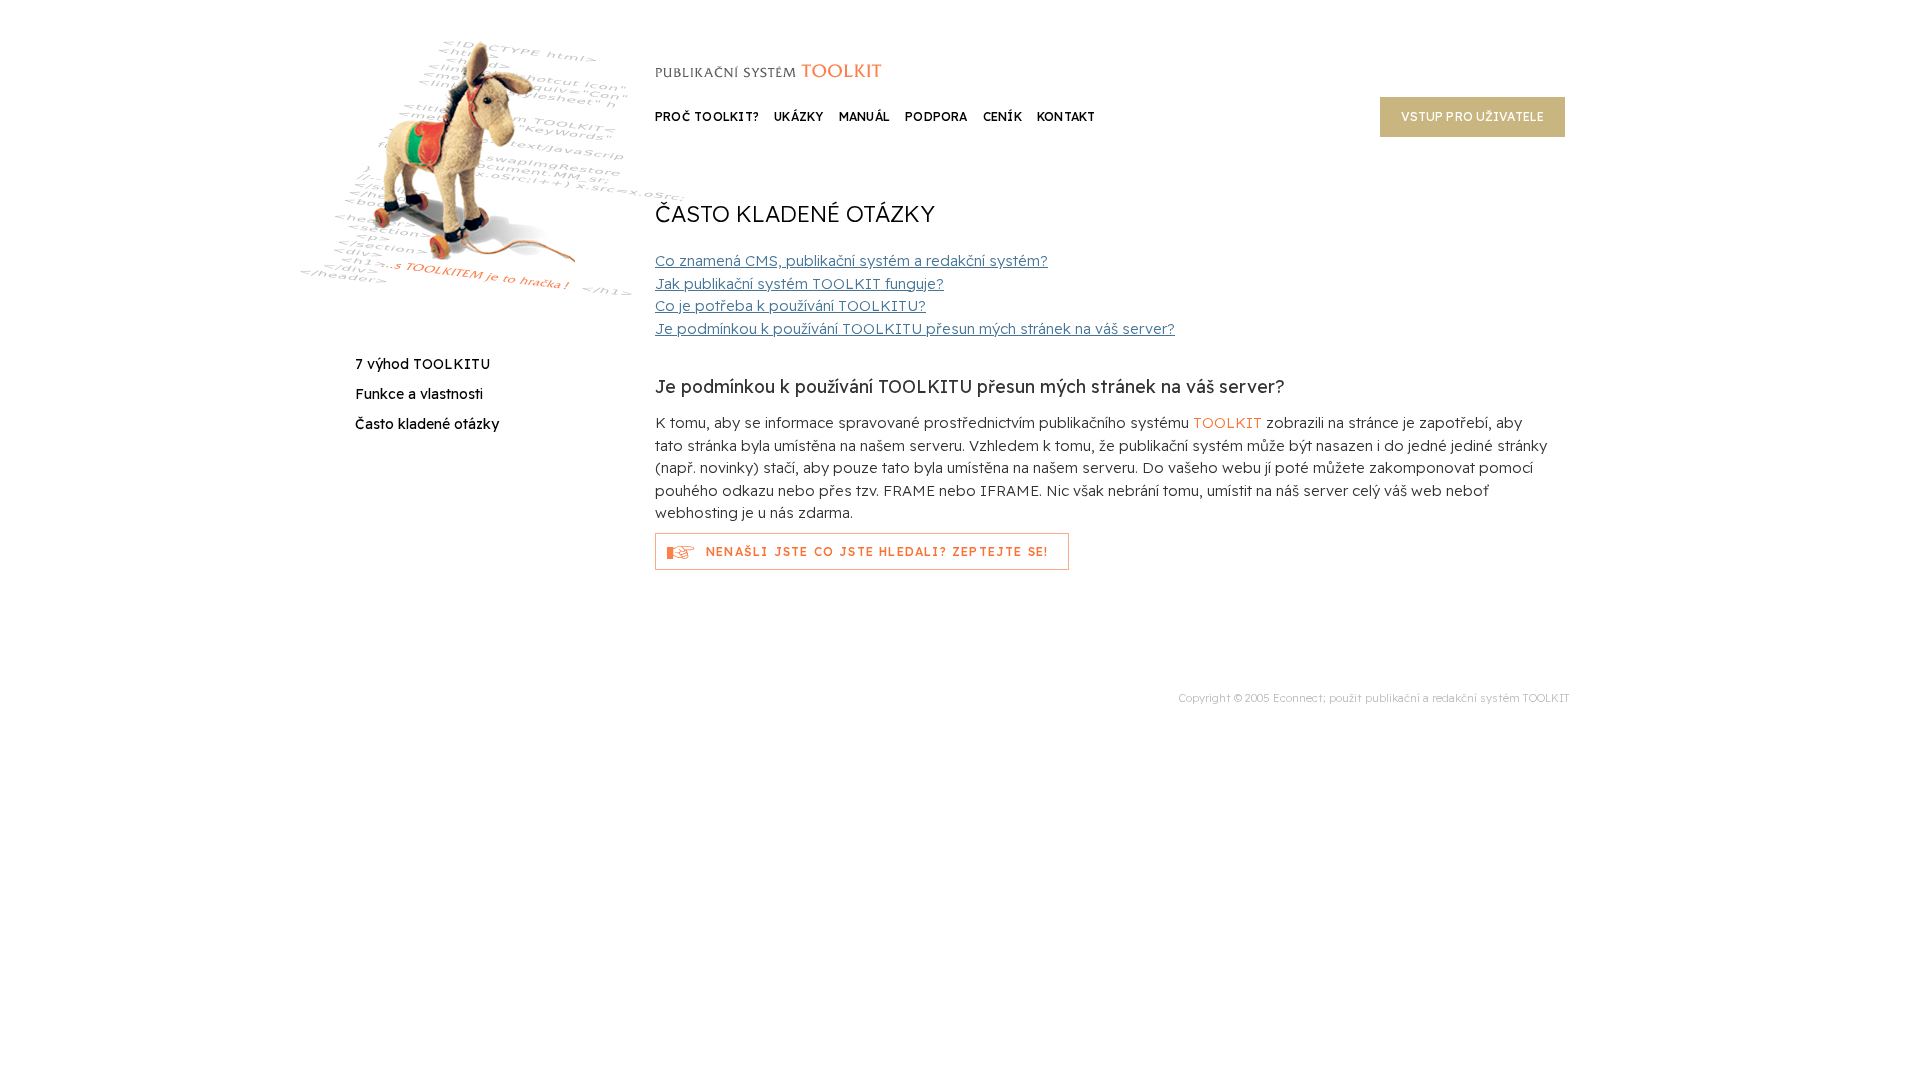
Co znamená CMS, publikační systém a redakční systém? (851, 260)
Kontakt (1066, 116)
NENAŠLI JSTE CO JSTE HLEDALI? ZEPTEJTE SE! (877, 551)
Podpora (936, 116)
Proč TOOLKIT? (707, 116)
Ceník (1002, 116)
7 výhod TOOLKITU (422, 364)
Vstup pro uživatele (1472, 116)
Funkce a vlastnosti (419, 394)
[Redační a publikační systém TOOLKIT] (768, 68)
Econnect (1298, 698)
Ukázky (798, 116)
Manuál (864, 116)
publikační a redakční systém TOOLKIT (1467, 698)
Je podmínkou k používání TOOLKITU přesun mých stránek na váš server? (915, 328)
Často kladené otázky (427, 424)
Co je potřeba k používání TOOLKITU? (790, 305)
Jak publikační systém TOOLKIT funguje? (799, 283)
